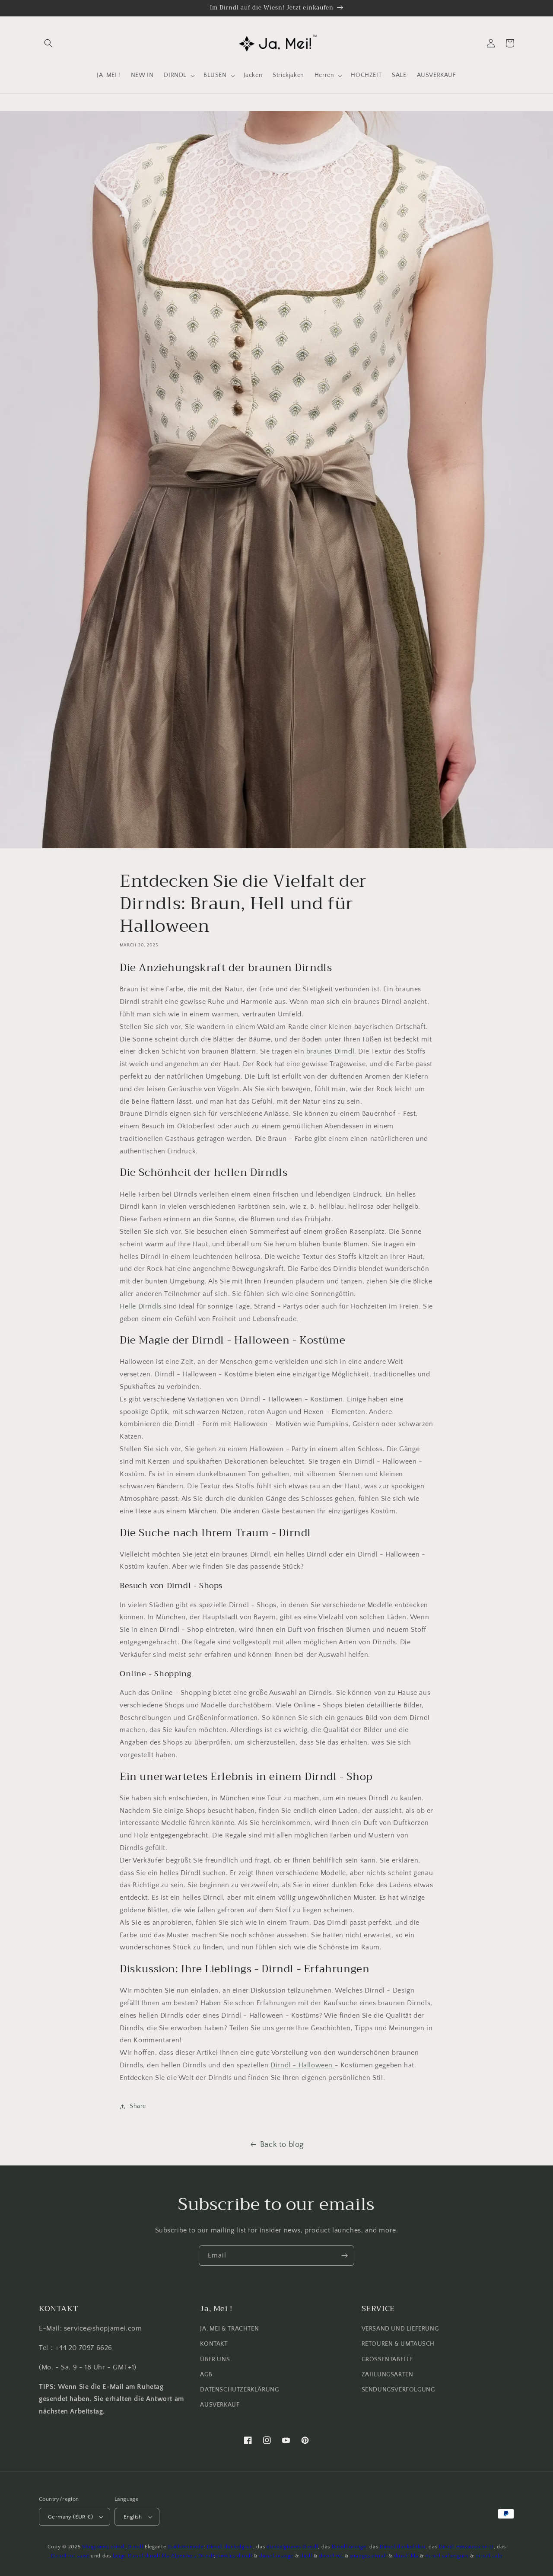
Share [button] (138, 2106)
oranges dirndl (369, 2556)
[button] (48, 43)
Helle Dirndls (141, 1306)
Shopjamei (95, 2547)
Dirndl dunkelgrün (230, 2547)
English (133, 2517)
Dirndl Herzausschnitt (466, 2547)
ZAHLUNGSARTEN (388, 2375)
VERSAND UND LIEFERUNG (400, 2329)
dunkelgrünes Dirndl (292, 2547)
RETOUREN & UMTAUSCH (398, 2344)
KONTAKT (214, 2344)
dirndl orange (276, 2556)
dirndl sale (489, 2556)
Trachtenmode (186, 2547)
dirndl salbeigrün (447, 2556)
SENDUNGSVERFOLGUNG (398, 2390)
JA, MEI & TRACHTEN (229, 2329)
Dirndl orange (349, 2547)
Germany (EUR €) (70, 2517)
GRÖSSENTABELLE (388, 2359)
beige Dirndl (128, 2556)
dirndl (118, 2547)
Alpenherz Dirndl (192, 2556)
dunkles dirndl (234, 2556)
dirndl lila (157, 2556)
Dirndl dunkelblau (403, 2547)
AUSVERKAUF (220, 2405)
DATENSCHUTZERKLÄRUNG (239, 2390)
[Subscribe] (344, 2256)
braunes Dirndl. (331, 1051)
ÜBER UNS (215, 2359)
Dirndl (135, 2547)
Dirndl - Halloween (302, 2065)
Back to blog (282, 2145)
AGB (206, 2375)
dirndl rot (331, 2556)
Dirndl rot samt (70, 2556)
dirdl (306, 2556)
